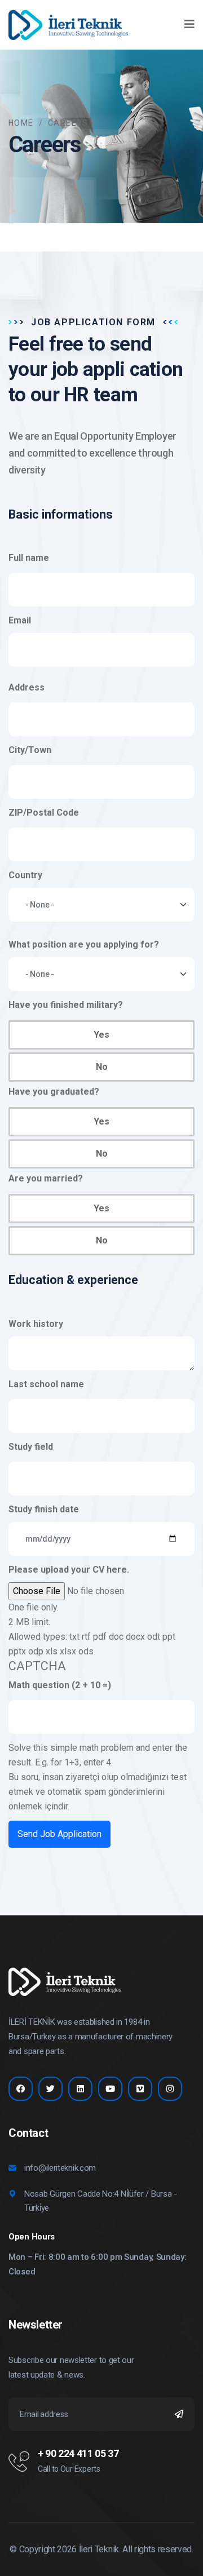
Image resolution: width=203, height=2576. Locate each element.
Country (25, 875)
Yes (101, 1035)
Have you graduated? (54, 1092)
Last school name (46, 1384)
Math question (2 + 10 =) (60, 1685)
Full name (29, 558)
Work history (36, 1324)
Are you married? (46, 1178)
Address (27, 687)
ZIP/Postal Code (44, 813)
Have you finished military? (66, 1005)
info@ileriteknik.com (60, 2168)
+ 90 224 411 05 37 (78, 2453)
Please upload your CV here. (69, 1570)
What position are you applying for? (84, 944)
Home (21, 123)
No (102, 1067)
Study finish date (44, 1509)
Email (20, 620)
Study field (31, 1447)
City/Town (30, 750)
